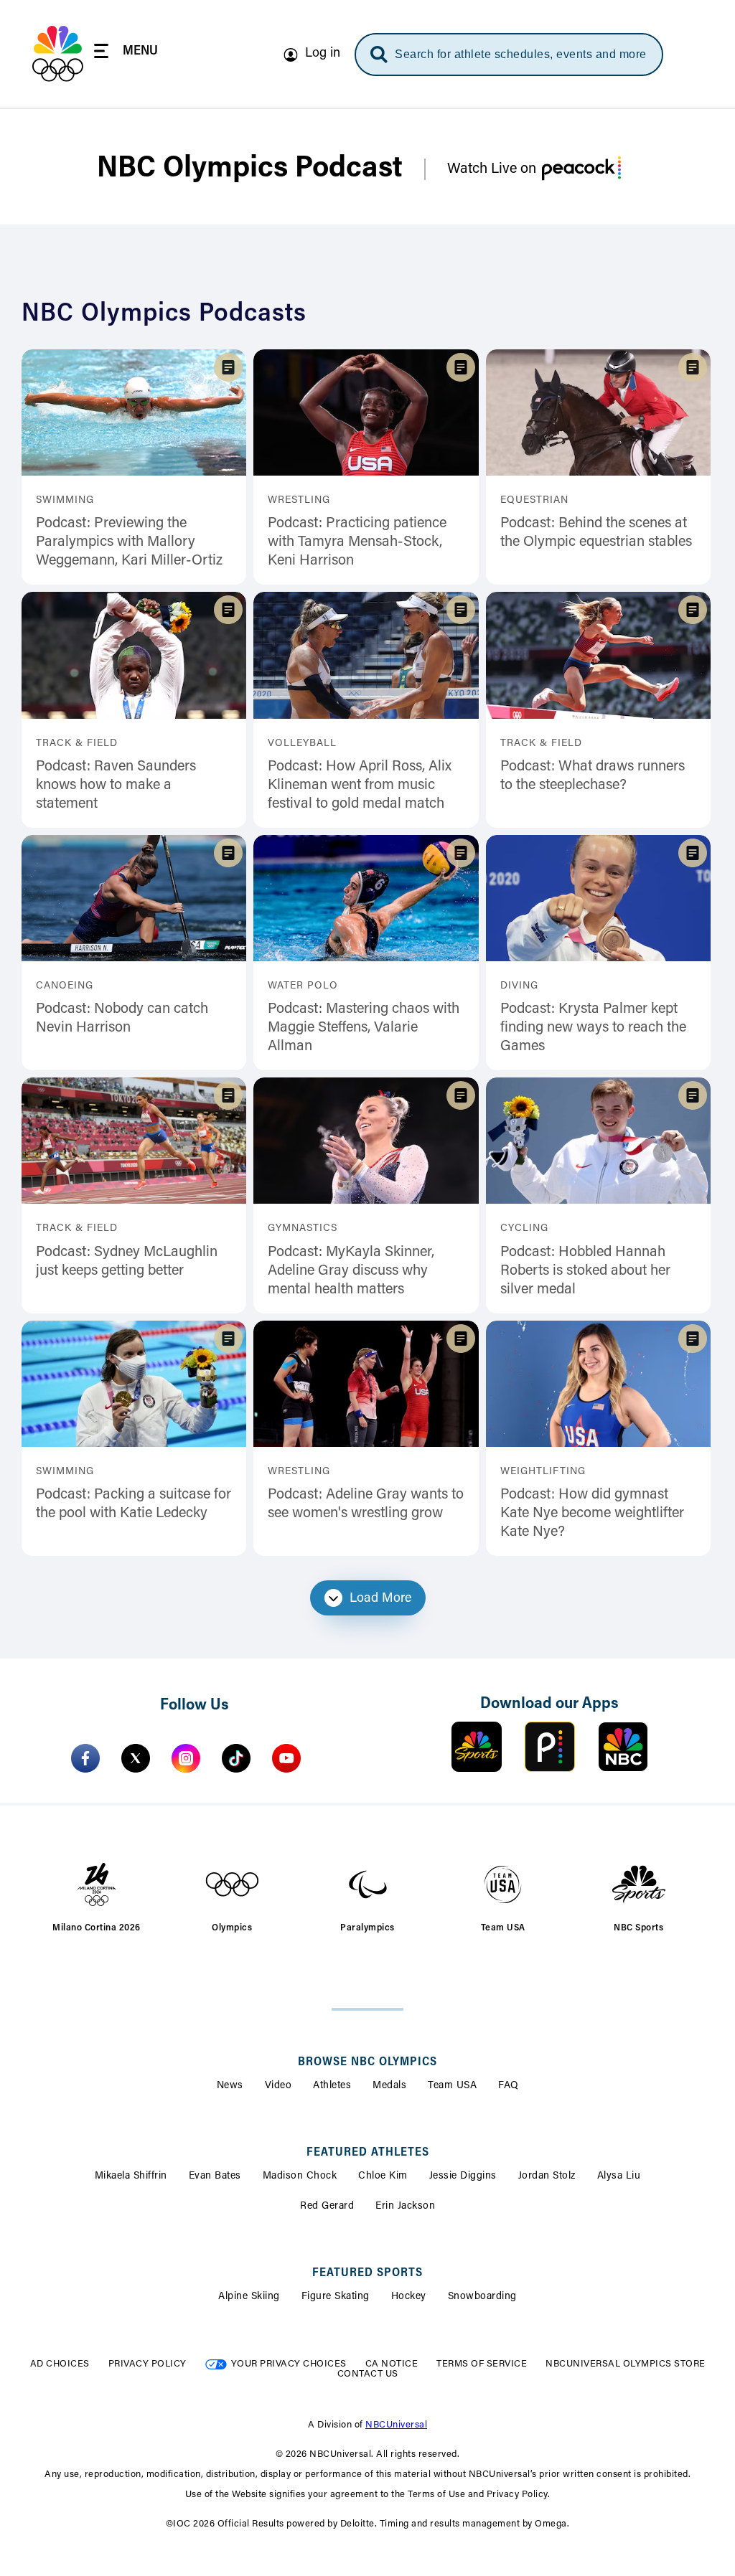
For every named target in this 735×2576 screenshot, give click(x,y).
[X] (136, 1758)
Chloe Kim (383, 2176)
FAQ (509, 2086)
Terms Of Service (482, 2364)
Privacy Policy (148, 2364)
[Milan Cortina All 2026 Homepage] (58, 54)
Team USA (452, 2086)
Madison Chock (300, 2176)
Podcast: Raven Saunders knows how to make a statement (116, 785)
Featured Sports (367, 2273)
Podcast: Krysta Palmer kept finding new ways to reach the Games (593, 1028)
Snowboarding (482, 2297)
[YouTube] (286, 1758)
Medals (389, 2086)
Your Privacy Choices (289, 2364)
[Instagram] (186, 1758)
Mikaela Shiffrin (131, 2176)
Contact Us (368, 2374)
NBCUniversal (396, 2425)
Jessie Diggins (463, 2176)
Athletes (332, 2086)
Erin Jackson (405, 2207)
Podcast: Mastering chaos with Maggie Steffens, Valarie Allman (364, 1028)
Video (278, 2086)
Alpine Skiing (249, 2297)
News (230, 2086)
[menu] (126, 53)
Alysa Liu (619, 2176)
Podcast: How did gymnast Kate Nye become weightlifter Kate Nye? (592, 1514)
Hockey (409, 2297)
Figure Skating (336, 2297)
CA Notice (392, 2364)
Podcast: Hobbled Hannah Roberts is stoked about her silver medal (585, 1271)
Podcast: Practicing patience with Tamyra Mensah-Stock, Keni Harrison (357, 542)
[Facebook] (85, 1758)
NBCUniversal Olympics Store (626, 2364)
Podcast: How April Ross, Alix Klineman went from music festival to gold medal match (360, 785)
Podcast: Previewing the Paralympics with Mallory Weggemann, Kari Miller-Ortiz (129, 542)
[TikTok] (236, 1758)
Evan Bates (215, 2176)
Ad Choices (60, 2364)
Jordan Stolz (547, 2176)
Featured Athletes (368, 2153)
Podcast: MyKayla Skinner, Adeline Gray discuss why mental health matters (351, 1271)
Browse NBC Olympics (367, 2062)
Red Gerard (327, 2207)
